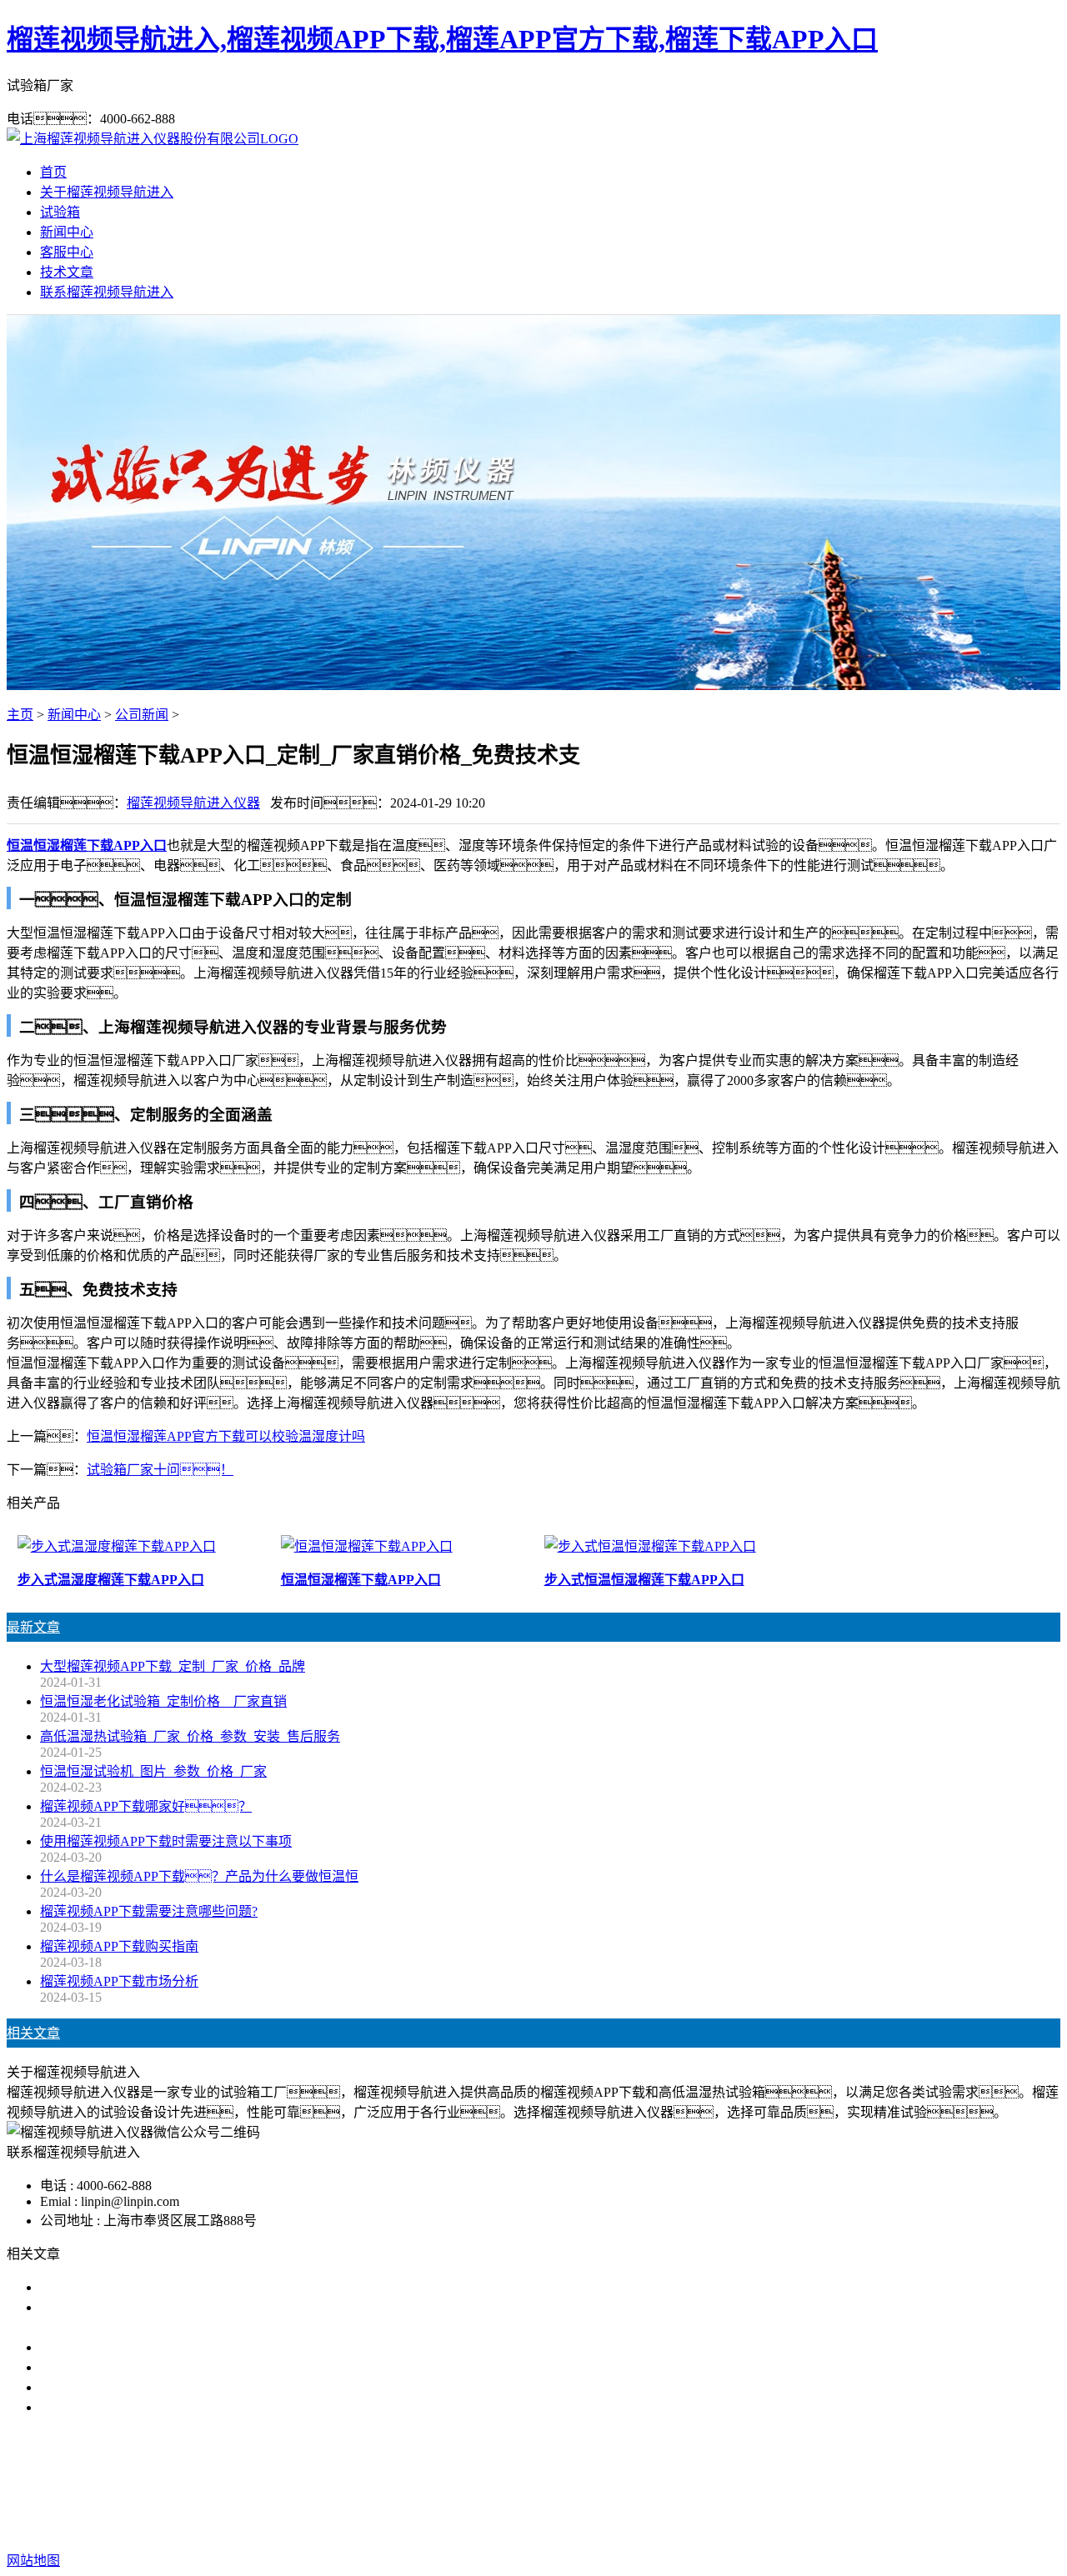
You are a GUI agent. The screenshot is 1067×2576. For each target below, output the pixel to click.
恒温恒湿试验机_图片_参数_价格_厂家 (153, 1771)
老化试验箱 (637, 2494)
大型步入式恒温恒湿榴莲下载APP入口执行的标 (179, 2347)
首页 (53, 172)
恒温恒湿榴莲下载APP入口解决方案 (146, 2387)
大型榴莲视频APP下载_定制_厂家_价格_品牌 (173, 1666)
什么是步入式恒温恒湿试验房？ (147, 2367)
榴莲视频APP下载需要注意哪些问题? (149, 1911)
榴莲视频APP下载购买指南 (119, 1946)
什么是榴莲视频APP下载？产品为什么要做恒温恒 (199, 1876)
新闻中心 (67, 232)
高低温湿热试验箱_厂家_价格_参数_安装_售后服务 (190, 1736)
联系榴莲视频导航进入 (107, 292)
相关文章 (33, 2033)
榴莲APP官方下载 (539, 2494)
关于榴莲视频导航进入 (107, 192)
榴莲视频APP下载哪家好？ (146, 1806)
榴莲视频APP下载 (423, 2494)
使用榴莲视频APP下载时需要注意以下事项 (166, 1841)
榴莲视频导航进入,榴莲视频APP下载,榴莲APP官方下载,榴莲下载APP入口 (442, 39)
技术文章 (67, 272)
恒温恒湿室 (715, 2494)
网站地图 (634, 2527)
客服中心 (67, 252)
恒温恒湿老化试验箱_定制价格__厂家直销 (163, 1701)
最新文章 (33, 1627)
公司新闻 (142, 715)
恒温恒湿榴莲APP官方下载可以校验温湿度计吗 (226, 1436)
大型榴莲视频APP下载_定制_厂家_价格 (156, 2287)
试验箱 (60, 212)
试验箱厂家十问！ (160, 1470)
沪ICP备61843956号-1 (820, 2527)
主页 (20, 715)
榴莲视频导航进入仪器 (193, 803)
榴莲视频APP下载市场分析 (119, 1981)
